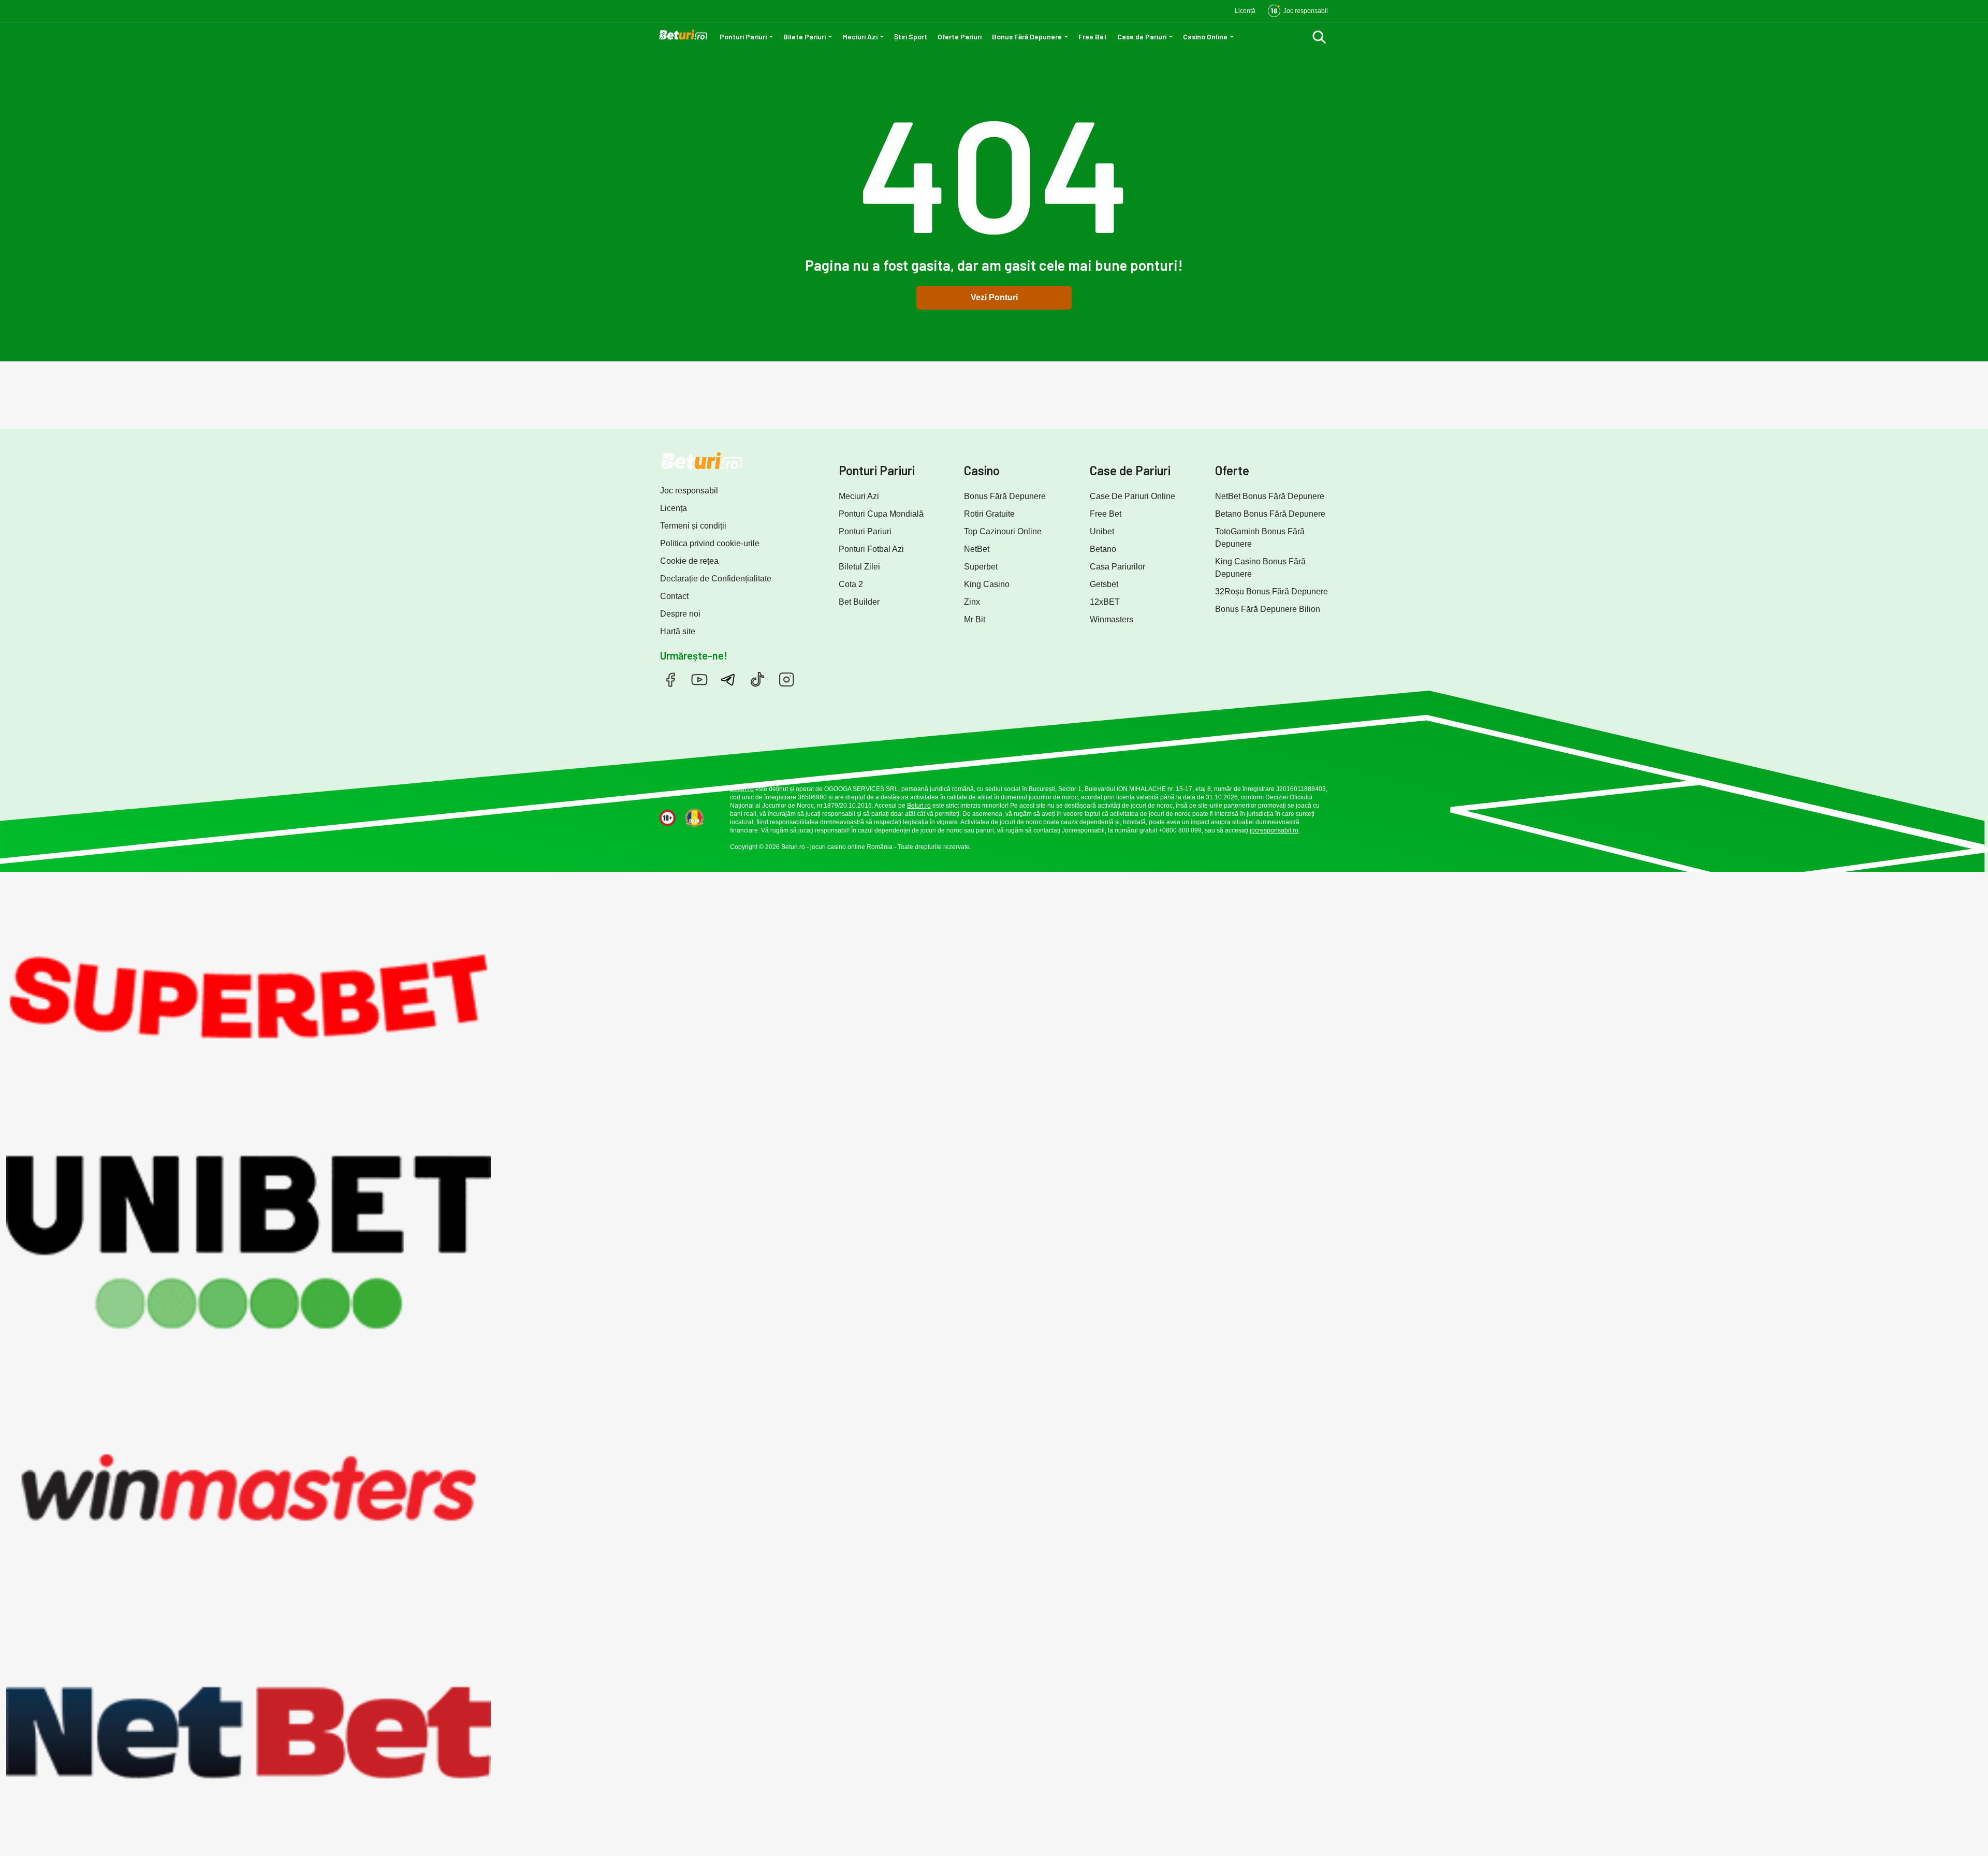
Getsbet (1104, 584)
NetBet (977, 549)
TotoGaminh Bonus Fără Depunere (1260, 538)
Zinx (972, 602)
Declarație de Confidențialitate (716, 579)
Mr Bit (975, 619)
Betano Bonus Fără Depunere (1270, 514)
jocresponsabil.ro (1274, 830)
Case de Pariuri (1142, 36)
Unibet (1102, 531)
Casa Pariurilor (1117, 567)
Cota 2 (851, 584)
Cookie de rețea (689, 561)
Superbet (981, 567)
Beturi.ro (742, 789)
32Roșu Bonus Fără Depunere (1271, 591)
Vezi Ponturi (994, 297)
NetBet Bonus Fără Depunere (1270, 496)
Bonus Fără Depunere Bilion (1268, 609)
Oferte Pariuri (960, 36)
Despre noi (680, 614)
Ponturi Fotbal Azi (871, 549)
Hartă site (678, 631)
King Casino (987, 584)
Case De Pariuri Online (1132, 496)
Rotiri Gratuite (989, 514)
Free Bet (1093, 36)
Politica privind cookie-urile (710, 543)
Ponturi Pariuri (743, 36)
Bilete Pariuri (805, 36)
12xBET (1105, 602)
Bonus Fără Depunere (1027, 36)
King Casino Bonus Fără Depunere (1260, 568)
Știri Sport (911, 36)
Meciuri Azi (860, 36)
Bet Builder (859, 602)
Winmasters (1112, 619)
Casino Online (1205, 36)
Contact (674, 596)
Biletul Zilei (859, 567)
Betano (1103, 549)
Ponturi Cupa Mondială (881, 514)
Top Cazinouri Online (1003, 531)
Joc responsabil (689, 491)
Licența (674, 508)
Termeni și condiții (693, 526)
